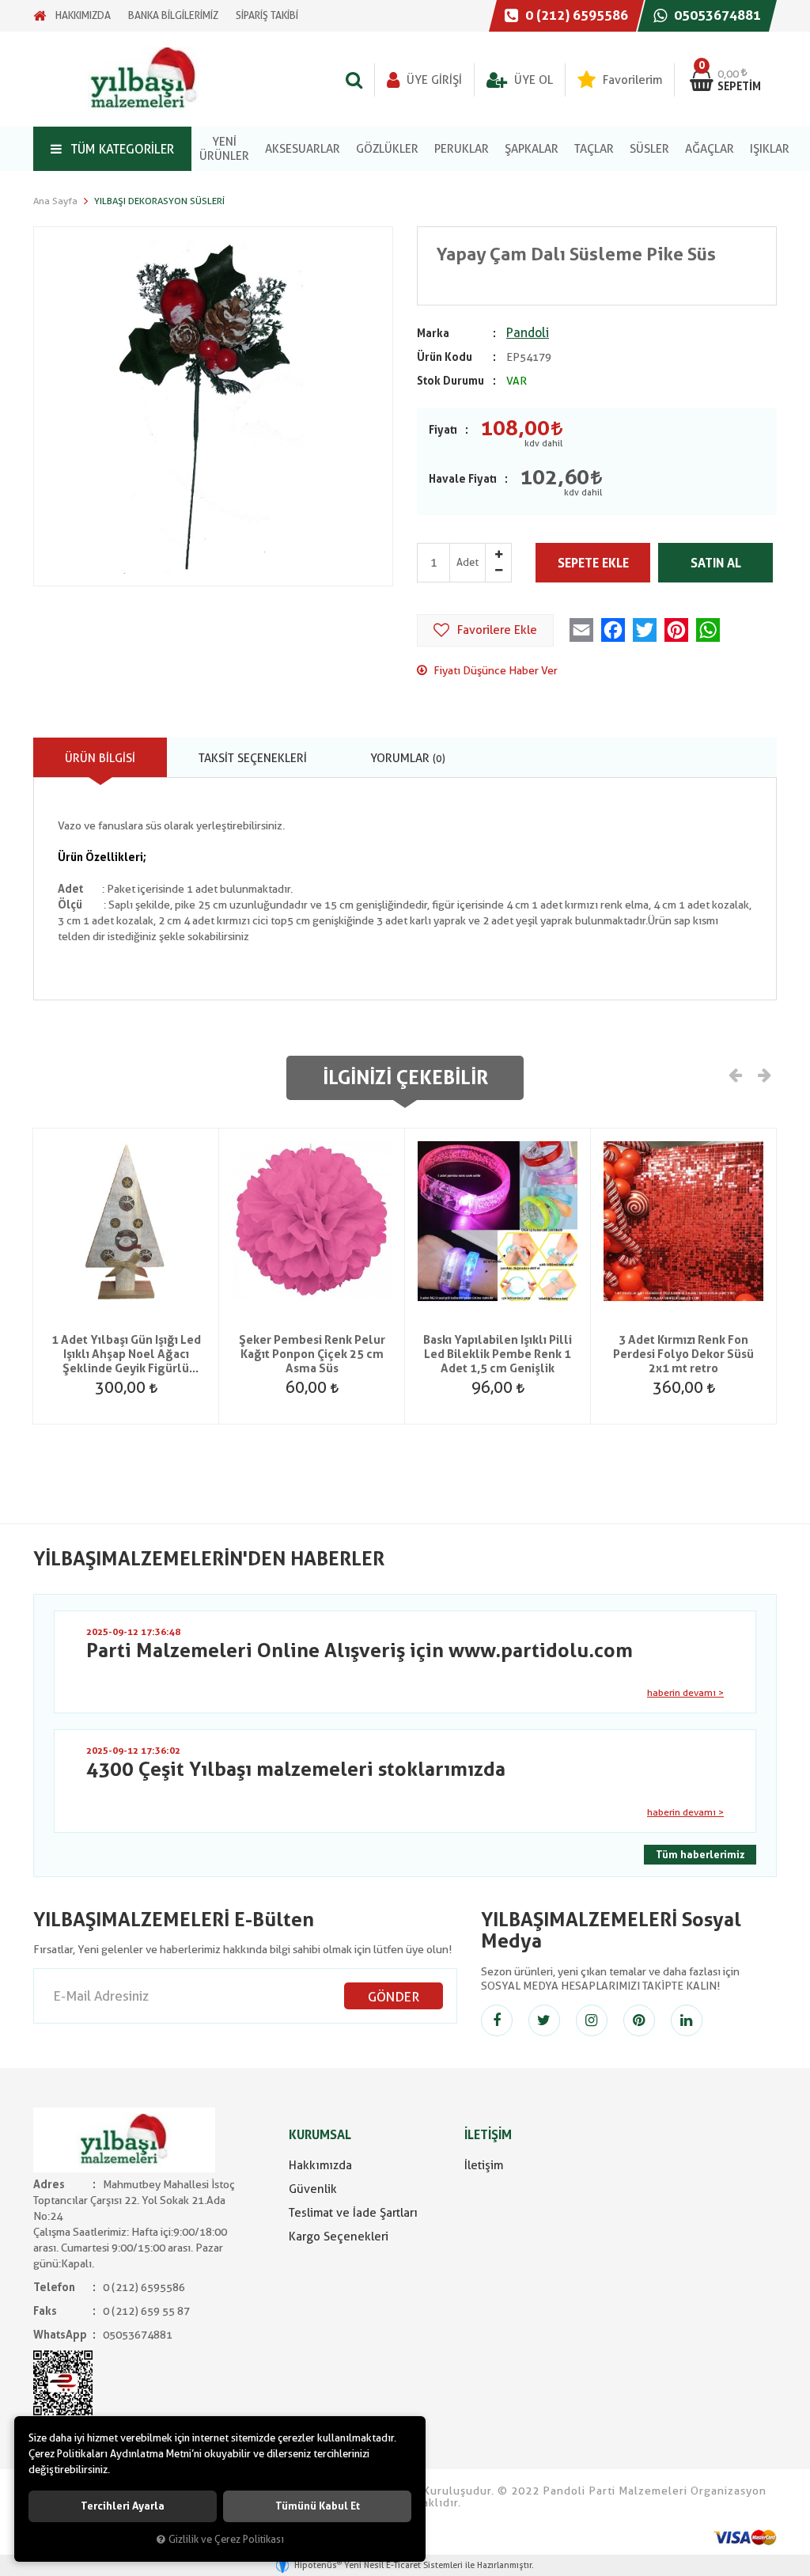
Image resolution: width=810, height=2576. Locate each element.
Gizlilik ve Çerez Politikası (226, 2539)
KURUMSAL (320, 2135)
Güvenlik (313, 2189)
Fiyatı (443, 430)
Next (763, 1074)
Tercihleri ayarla (123, 2506)
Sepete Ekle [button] (593, 563)
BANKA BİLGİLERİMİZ (173, 15)
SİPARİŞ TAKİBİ (267, 15)
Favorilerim (631, 80)
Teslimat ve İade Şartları (353, 2213)
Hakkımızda (320, 2165)
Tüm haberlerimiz (700, 1855)
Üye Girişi (433, 80)
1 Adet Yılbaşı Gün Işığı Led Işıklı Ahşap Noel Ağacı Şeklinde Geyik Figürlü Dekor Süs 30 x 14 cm (126, 1354)
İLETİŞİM (488, 2135)
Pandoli (528, 333)
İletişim (484, 2165)
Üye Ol (532, 80)
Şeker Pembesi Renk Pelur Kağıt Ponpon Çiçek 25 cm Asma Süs (312, 1354)
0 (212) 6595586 (575, 15)
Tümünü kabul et (318, 2506)
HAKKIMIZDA (83, 15)
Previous (736, 1074)
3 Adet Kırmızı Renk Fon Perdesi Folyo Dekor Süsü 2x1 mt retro (683, 1354)
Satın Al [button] (716, 563)
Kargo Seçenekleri (339, 2236)
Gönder (394, 1997)
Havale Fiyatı (463, 479)
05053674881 (716, 15)
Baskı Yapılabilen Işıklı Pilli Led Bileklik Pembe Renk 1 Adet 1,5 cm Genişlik (498, 1354)
